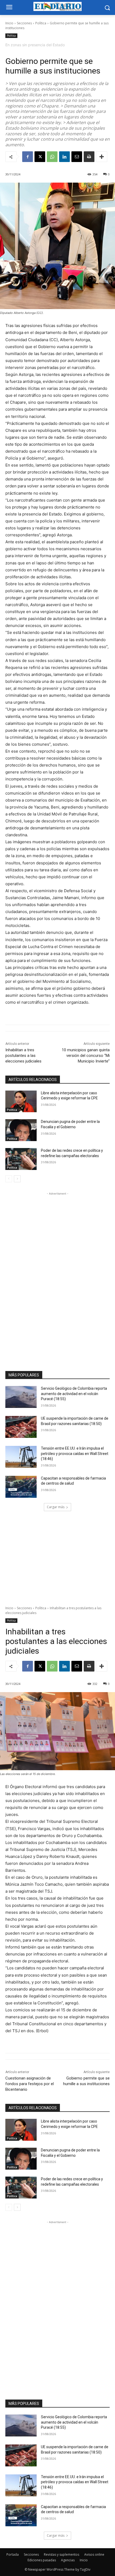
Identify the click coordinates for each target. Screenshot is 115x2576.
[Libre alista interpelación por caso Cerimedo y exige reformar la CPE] (21, 1102)
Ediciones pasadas (42, 2560)
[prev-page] (9, 1179)
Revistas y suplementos (62, 2554)
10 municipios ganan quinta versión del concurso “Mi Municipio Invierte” (86, 1056)
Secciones (24, 23)
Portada (13, 2554)
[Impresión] (89, 157)
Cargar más (56, 1507)
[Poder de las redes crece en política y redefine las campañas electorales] (21, 1159)
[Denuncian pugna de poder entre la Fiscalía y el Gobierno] (21, 1130)
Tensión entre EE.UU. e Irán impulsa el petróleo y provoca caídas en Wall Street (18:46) (75, 1453)
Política (41, 23)
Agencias (68, 2560)
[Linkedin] (64, 157)
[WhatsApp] (52, 157)
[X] (40, 157)
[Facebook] (28, 157)
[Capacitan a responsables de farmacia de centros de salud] (21, 1487)
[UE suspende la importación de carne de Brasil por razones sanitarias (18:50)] (21, 1427)
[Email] (77, 157)
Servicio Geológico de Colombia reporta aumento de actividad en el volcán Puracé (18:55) (74, 1394)
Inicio (9, 23)
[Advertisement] (57, 1277)
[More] (102, 157)
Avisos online (94, 2554)
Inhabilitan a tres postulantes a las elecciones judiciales (23, 1056)
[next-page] (17, 1179)
